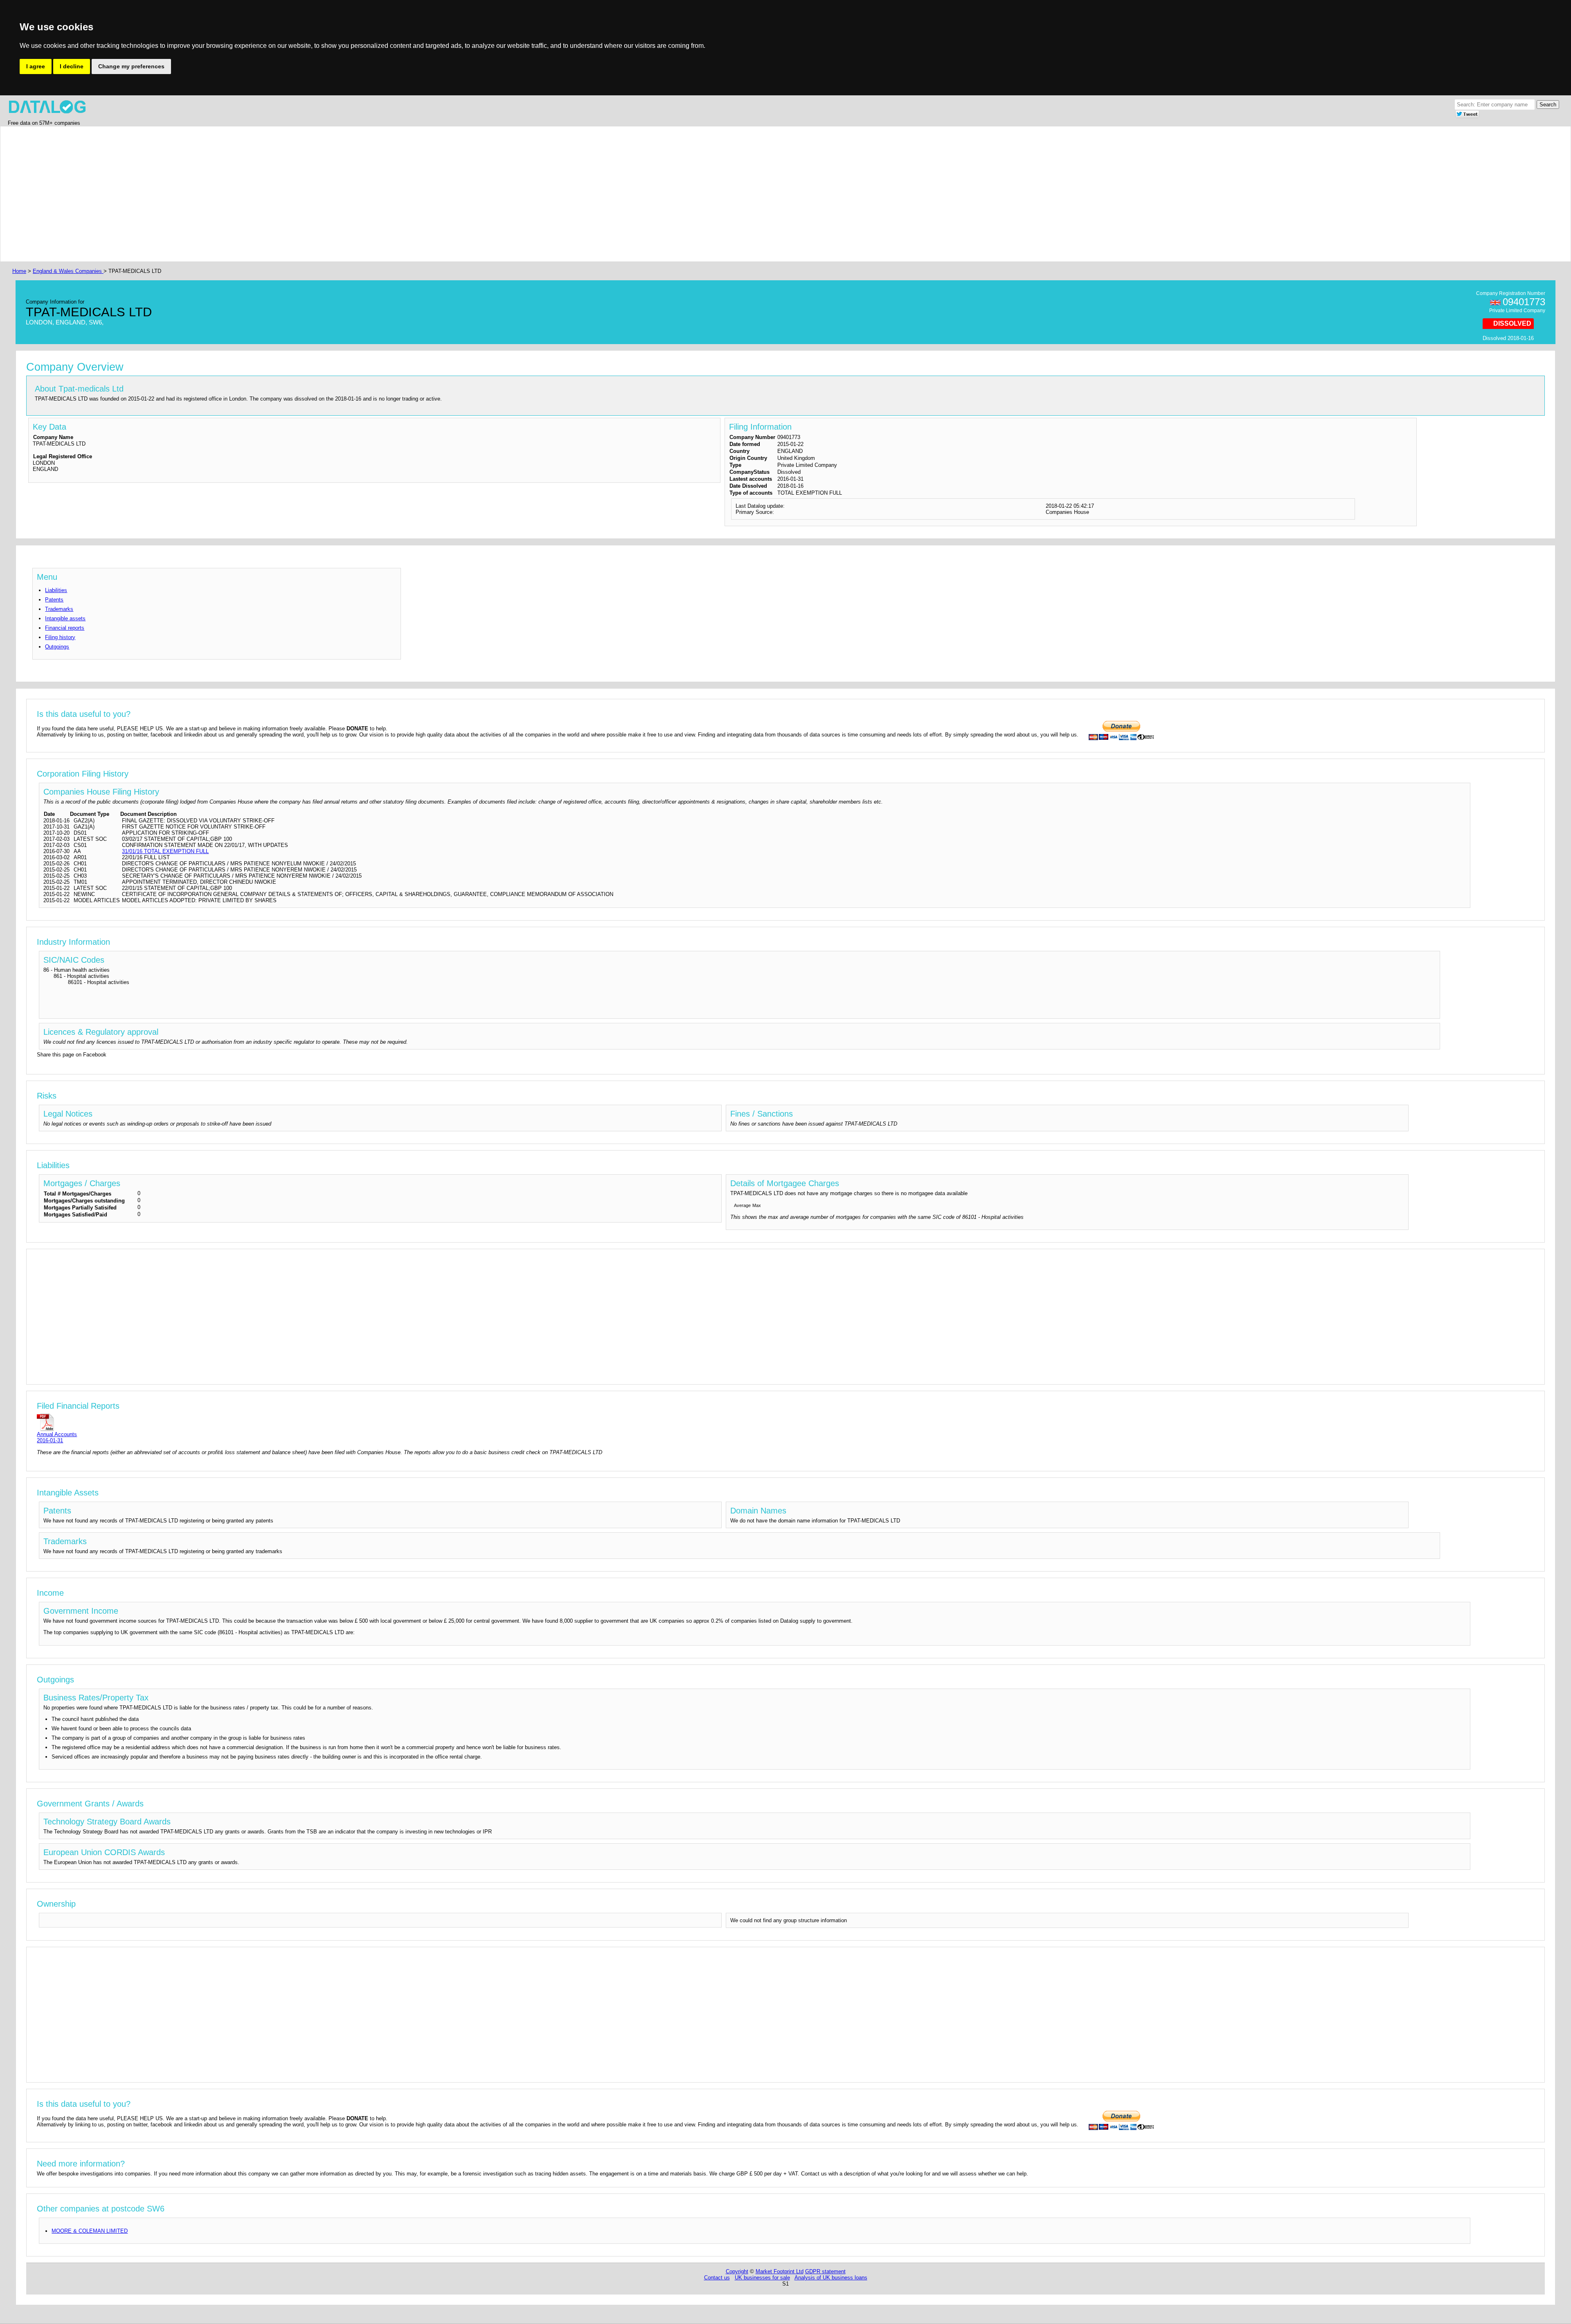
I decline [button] (72, 66)
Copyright (737, 2271)
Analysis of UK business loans (831, 2278)
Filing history (60, 637)
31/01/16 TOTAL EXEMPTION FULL (165, 851)
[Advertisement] (256, 194)
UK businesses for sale (762, 2278)
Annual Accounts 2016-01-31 (57, 1437)
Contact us (717, 2278)
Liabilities (56, 590)
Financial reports (65, 628)
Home (19, 271)
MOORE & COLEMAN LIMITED (90, 2231)
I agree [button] (36, 66)
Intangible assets (65, 618)
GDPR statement (825, 2271)
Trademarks (59, 609)
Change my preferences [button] (131, 66)
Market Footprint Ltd (780, 2271)
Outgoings (57, 647)
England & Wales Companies (68, 271)
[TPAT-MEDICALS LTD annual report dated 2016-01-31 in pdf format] (57, 1422)
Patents (54, 600)
